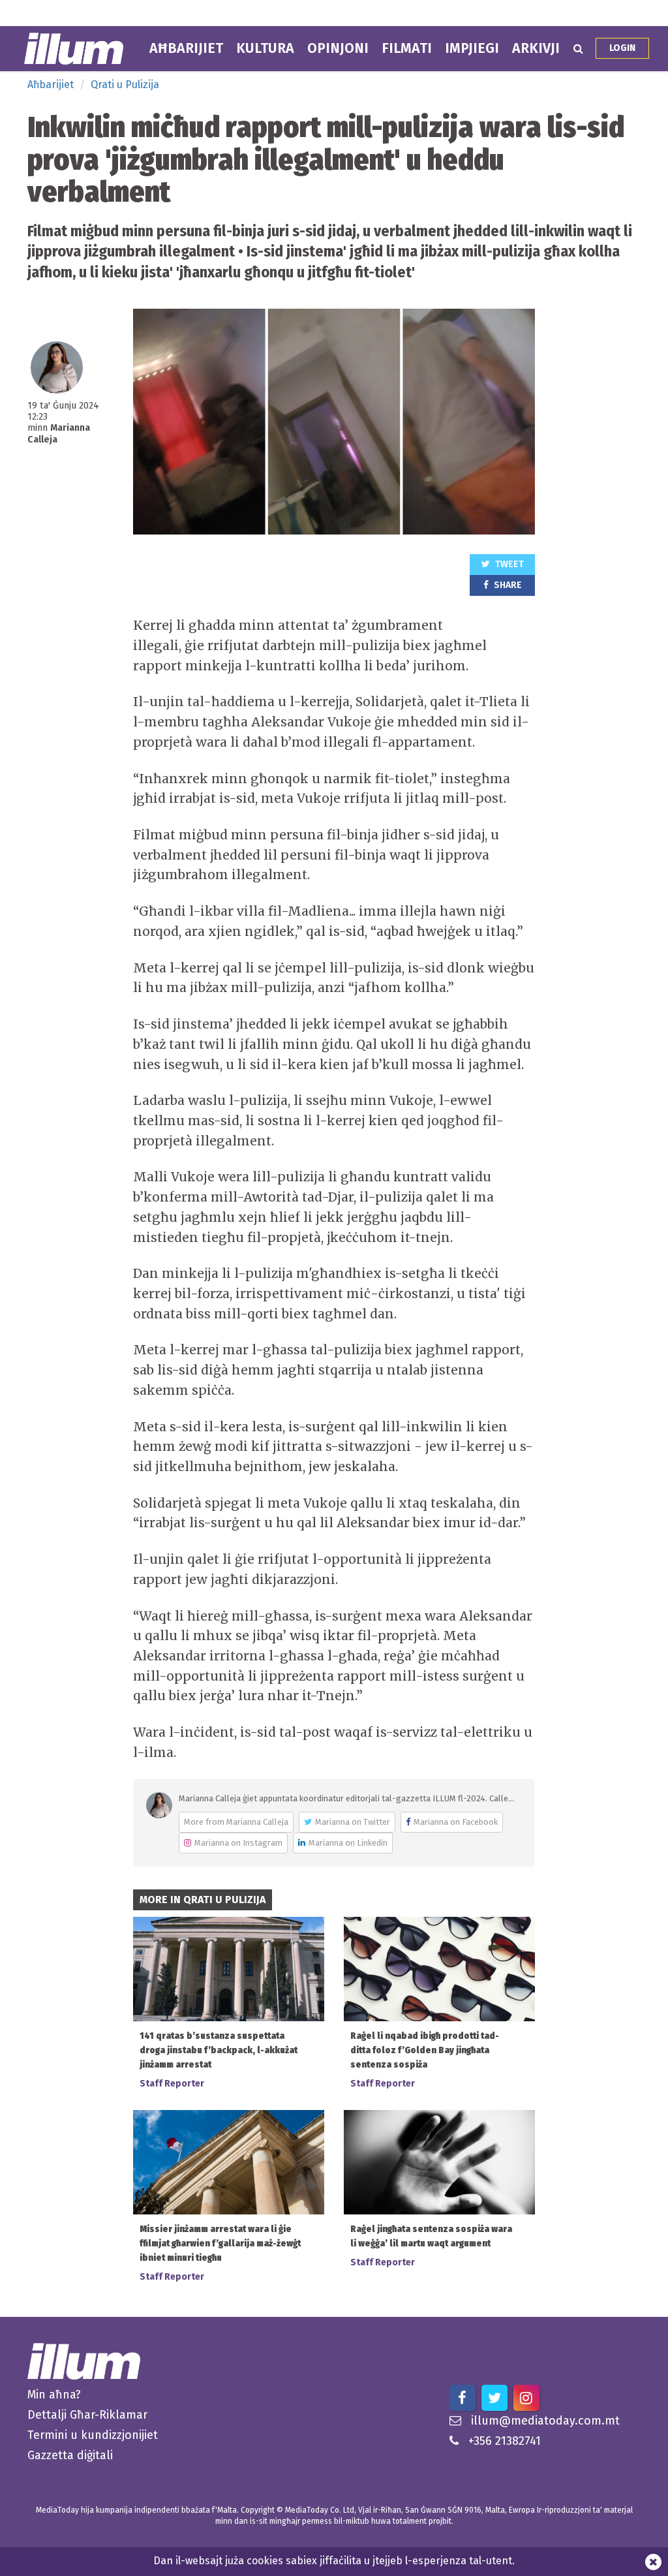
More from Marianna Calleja (236, 1822)
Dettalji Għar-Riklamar (87, 2415)
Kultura (265, 48)
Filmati (407, 48)
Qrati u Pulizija (125, 85)
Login (622, 48)
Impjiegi (472, 48)
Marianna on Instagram (238, 1843)
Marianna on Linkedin (348, 1843)
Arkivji (536, 48)
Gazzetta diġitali (70, 2455)
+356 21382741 (505, 2441)
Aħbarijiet (186, 48)
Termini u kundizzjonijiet (93, 2435)
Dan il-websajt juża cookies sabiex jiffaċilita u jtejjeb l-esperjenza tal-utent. (334, 2561)
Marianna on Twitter (353, 1822)
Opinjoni (338, 48)
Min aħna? (54, 2395)
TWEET (509, 564)
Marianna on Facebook (456, 1822)
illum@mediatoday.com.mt (545, 2421)
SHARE (507, 585)
